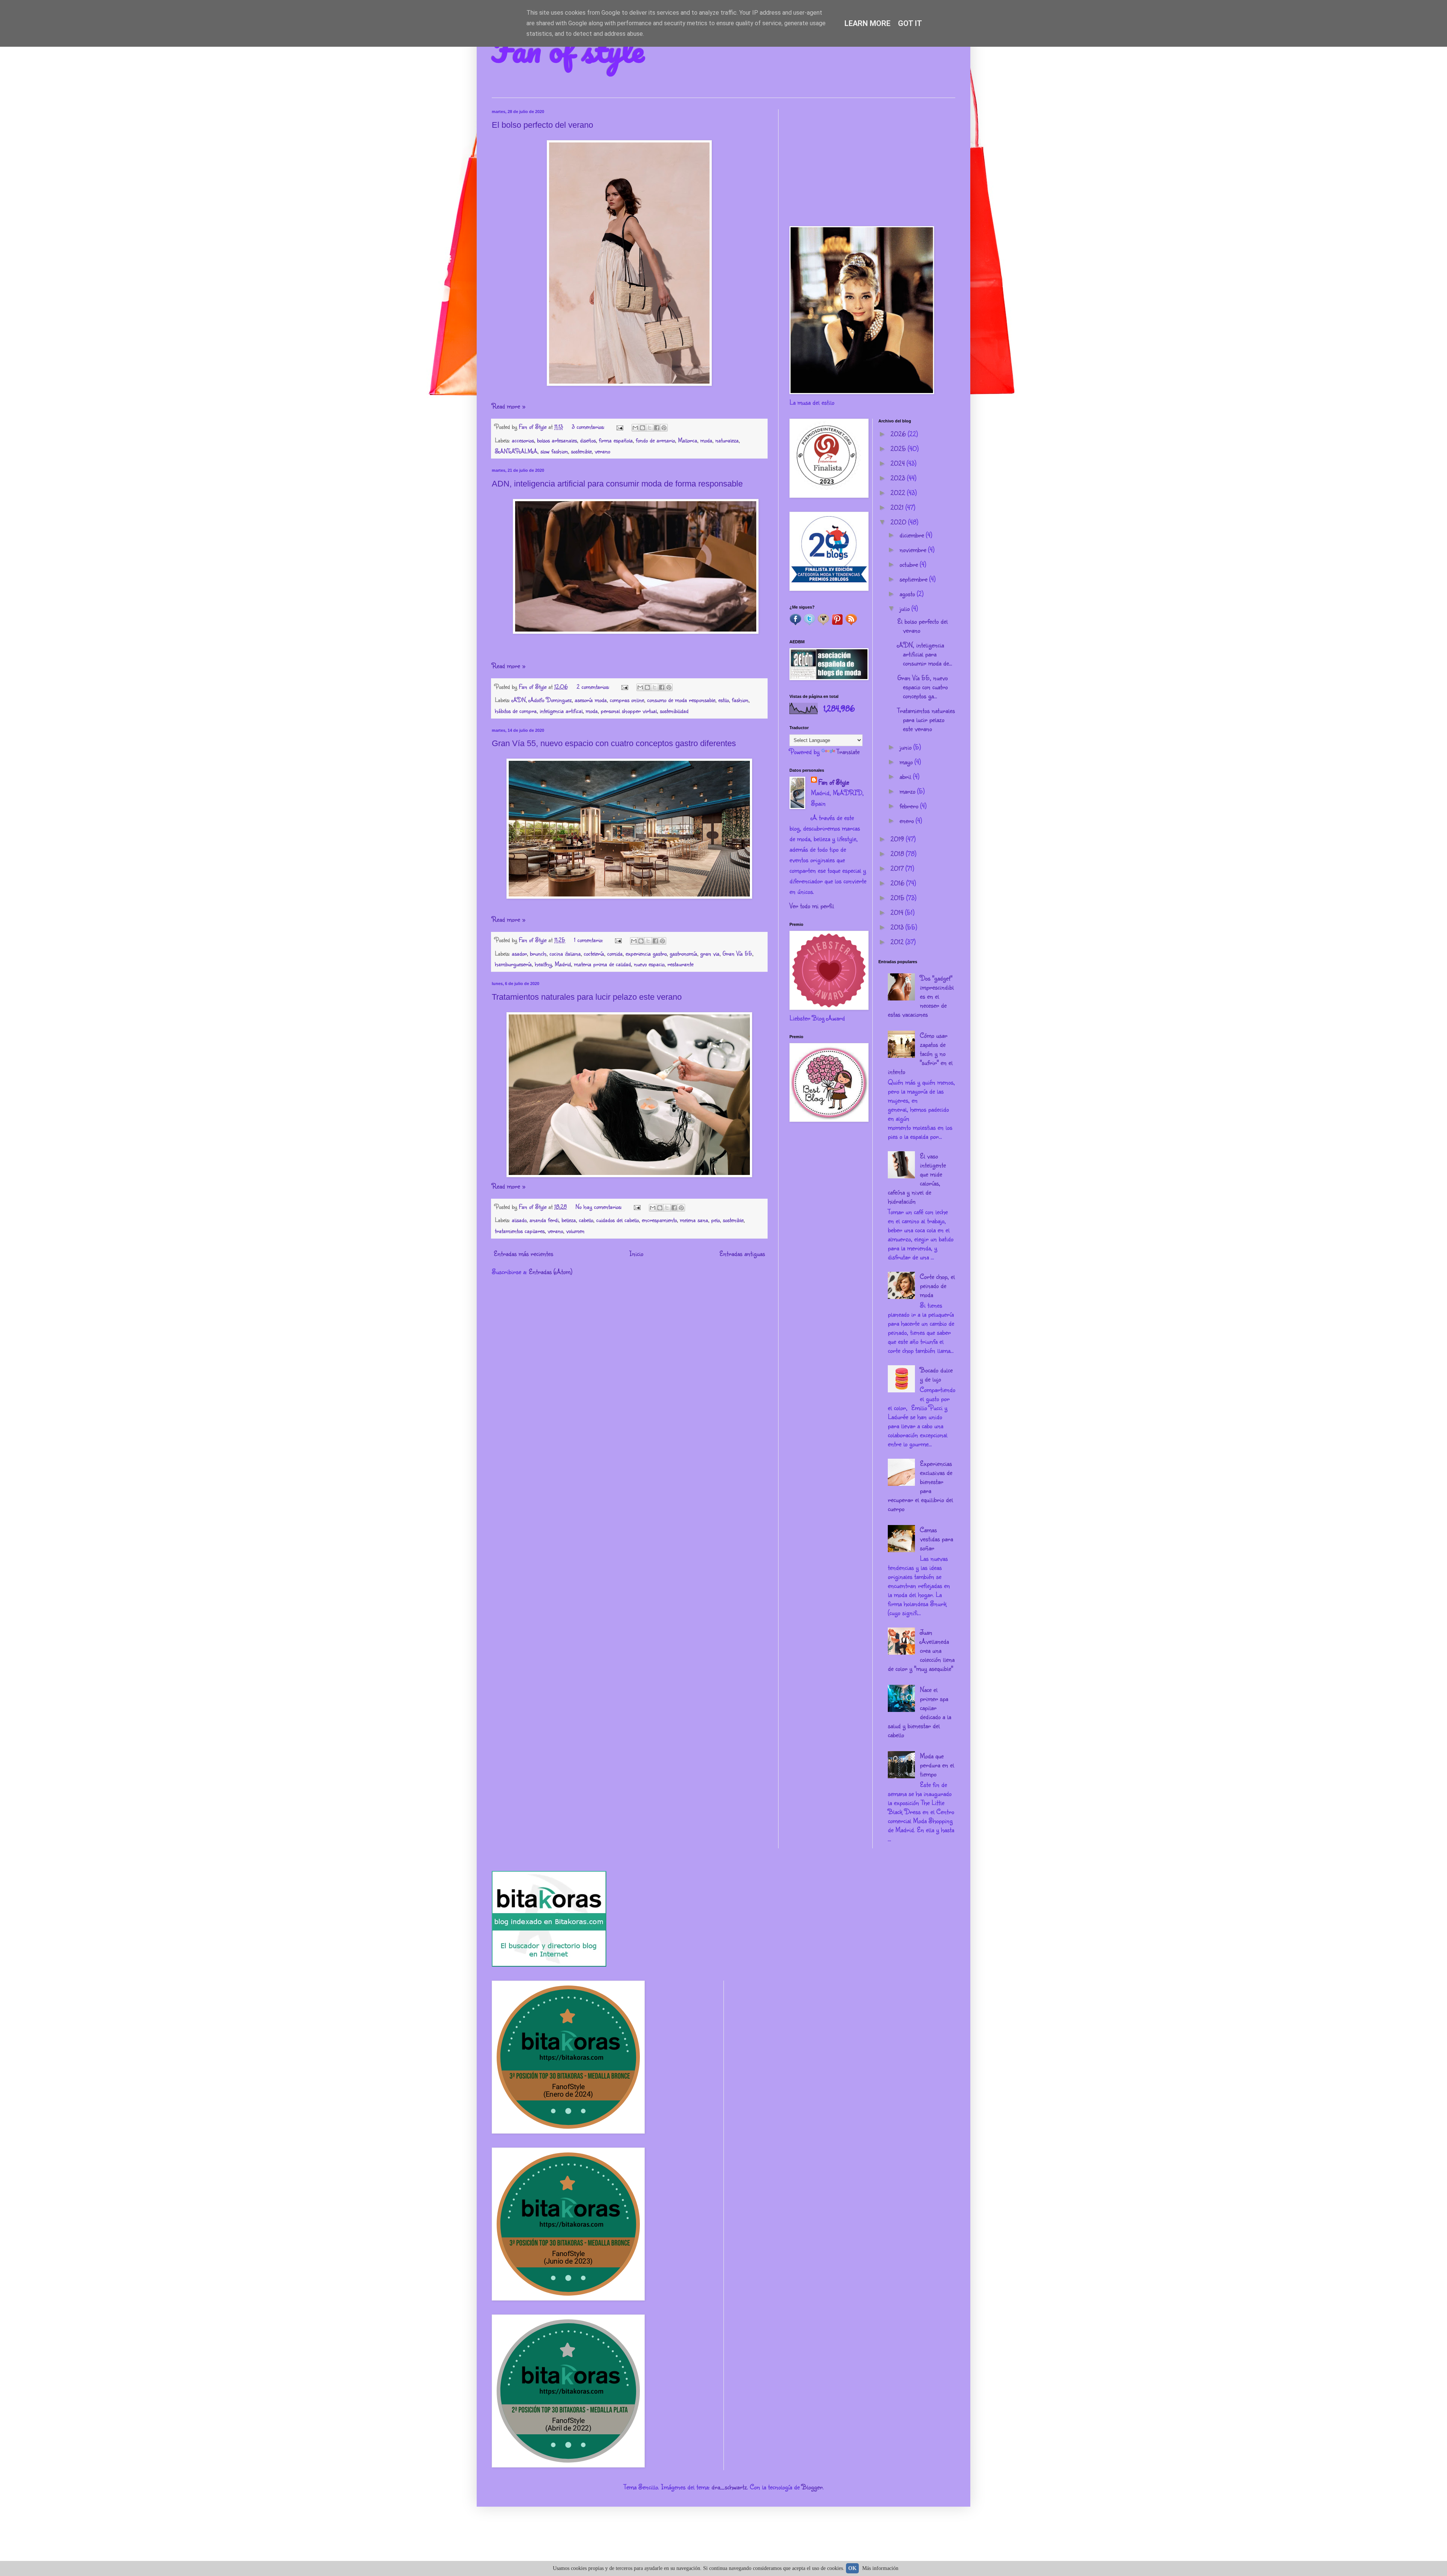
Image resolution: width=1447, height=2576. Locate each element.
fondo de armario (655, 440)
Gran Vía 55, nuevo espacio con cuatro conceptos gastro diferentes (614, 743)
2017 (898, 868)
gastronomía (683, 953)
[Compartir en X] (650, 428)
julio (906, 608)
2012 (898, 942)
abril (906, 776)
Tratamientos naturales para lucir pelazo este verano (587, 997)
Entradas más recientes (523, 1253)
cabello (586, 1220)
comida (615, 953)
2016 (898, 883)
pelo (715, 1220)
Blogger (812, 2487)
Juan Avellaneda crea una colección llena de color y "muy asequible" (921, 1650)
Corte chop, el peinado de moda (937, 1285)
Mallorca (688, 440)
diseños (588, 440)
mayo (907, 762)
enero (908, 820)
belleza (569, 1220)
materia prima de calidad (602, 964)
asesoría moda (591, 700)
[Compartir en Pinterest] (664, 428)
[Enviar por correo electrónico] (635, 428)
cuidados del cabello (617, 1220)
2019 (898, 839)
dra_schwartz (729, 2487)
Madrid (563, 964)
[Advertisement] (872, 162)
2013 (898, 927)
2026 (899, 434)
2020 (899, 522)
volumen (575, 1231)
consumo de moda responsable (681, 700)
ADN (519, 700)
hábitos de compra (516, 711)
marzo (908, 791)
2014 (898, 912)
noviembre (914, 549)
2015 (898, 898)
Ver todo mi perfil (812, 906)
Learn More (867, 23)
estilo (723, 700)
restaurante (680, 964)
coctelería (594, 953)
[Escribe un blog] (642, 428)
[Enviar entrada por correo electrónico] (619, 426)
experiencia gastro (646, 953)
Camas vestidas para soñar (936, 1539)
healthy (543, 964)
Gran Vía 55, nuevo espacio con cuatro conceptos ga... (922, 687)
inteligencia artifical (561, 711)
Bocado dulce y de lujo (936, 1374)
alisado (519, 1220)
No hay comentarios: (600, 1206)
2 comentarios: (594, 686)
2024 (899, 463)
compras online (627, 700)
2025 (899, 448)
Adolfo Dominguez (550, 700)
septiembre (914, 579)
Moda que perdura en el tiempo (937, 1765)
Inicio (636, 1253)
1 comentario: (589, 940)
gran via (710, 953)
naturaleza (727, 440)
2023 (899, 478)
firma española (616, 440)
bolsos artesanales (557, 440)
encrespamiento (659, 1220)
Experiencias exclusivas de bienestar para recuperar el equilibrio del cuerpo (920, 1486)
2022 (899, 493)
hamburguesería (513, 964)
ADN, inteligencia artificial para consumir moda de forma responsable (617, 484)
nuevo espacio (649, 964)
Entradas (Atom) (551, 1271)
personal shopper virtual (629, 711)
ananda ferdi (544, 1220)
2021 (898, 507)
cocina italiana (565, 953)
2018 (898, 854)
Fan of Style (834, 782)
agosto (908, 594)
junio (906, 747)
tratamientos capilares (520, 1231)
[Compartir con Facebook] (657, 428)
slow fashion (554, 451)
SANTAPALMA (516, 451)
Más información (880, 2568)
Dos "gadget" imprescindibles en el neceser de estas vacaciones (921, 996)
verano (602, 451)
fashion (740, 700)
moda (706, 440)
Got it (910, 23)
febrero (910, 806)
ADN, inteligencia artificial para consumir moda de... (925, 654)
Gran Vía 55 (737, 953)
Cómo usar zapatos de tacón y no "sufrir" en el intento (920, 1053)
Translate (848, 751)
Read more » (509, 406)
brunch (538, 953)
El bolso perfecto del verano (542, 125)
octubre (910, 564)
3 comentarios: (589, 426)
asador (519, 953)
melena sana (694, 1220)
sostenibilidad (674, 711)
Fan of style (568, 50)
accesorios (523, 440)
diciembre (913, 535)
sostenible (581, 451)
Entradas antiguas (742, 1253)
